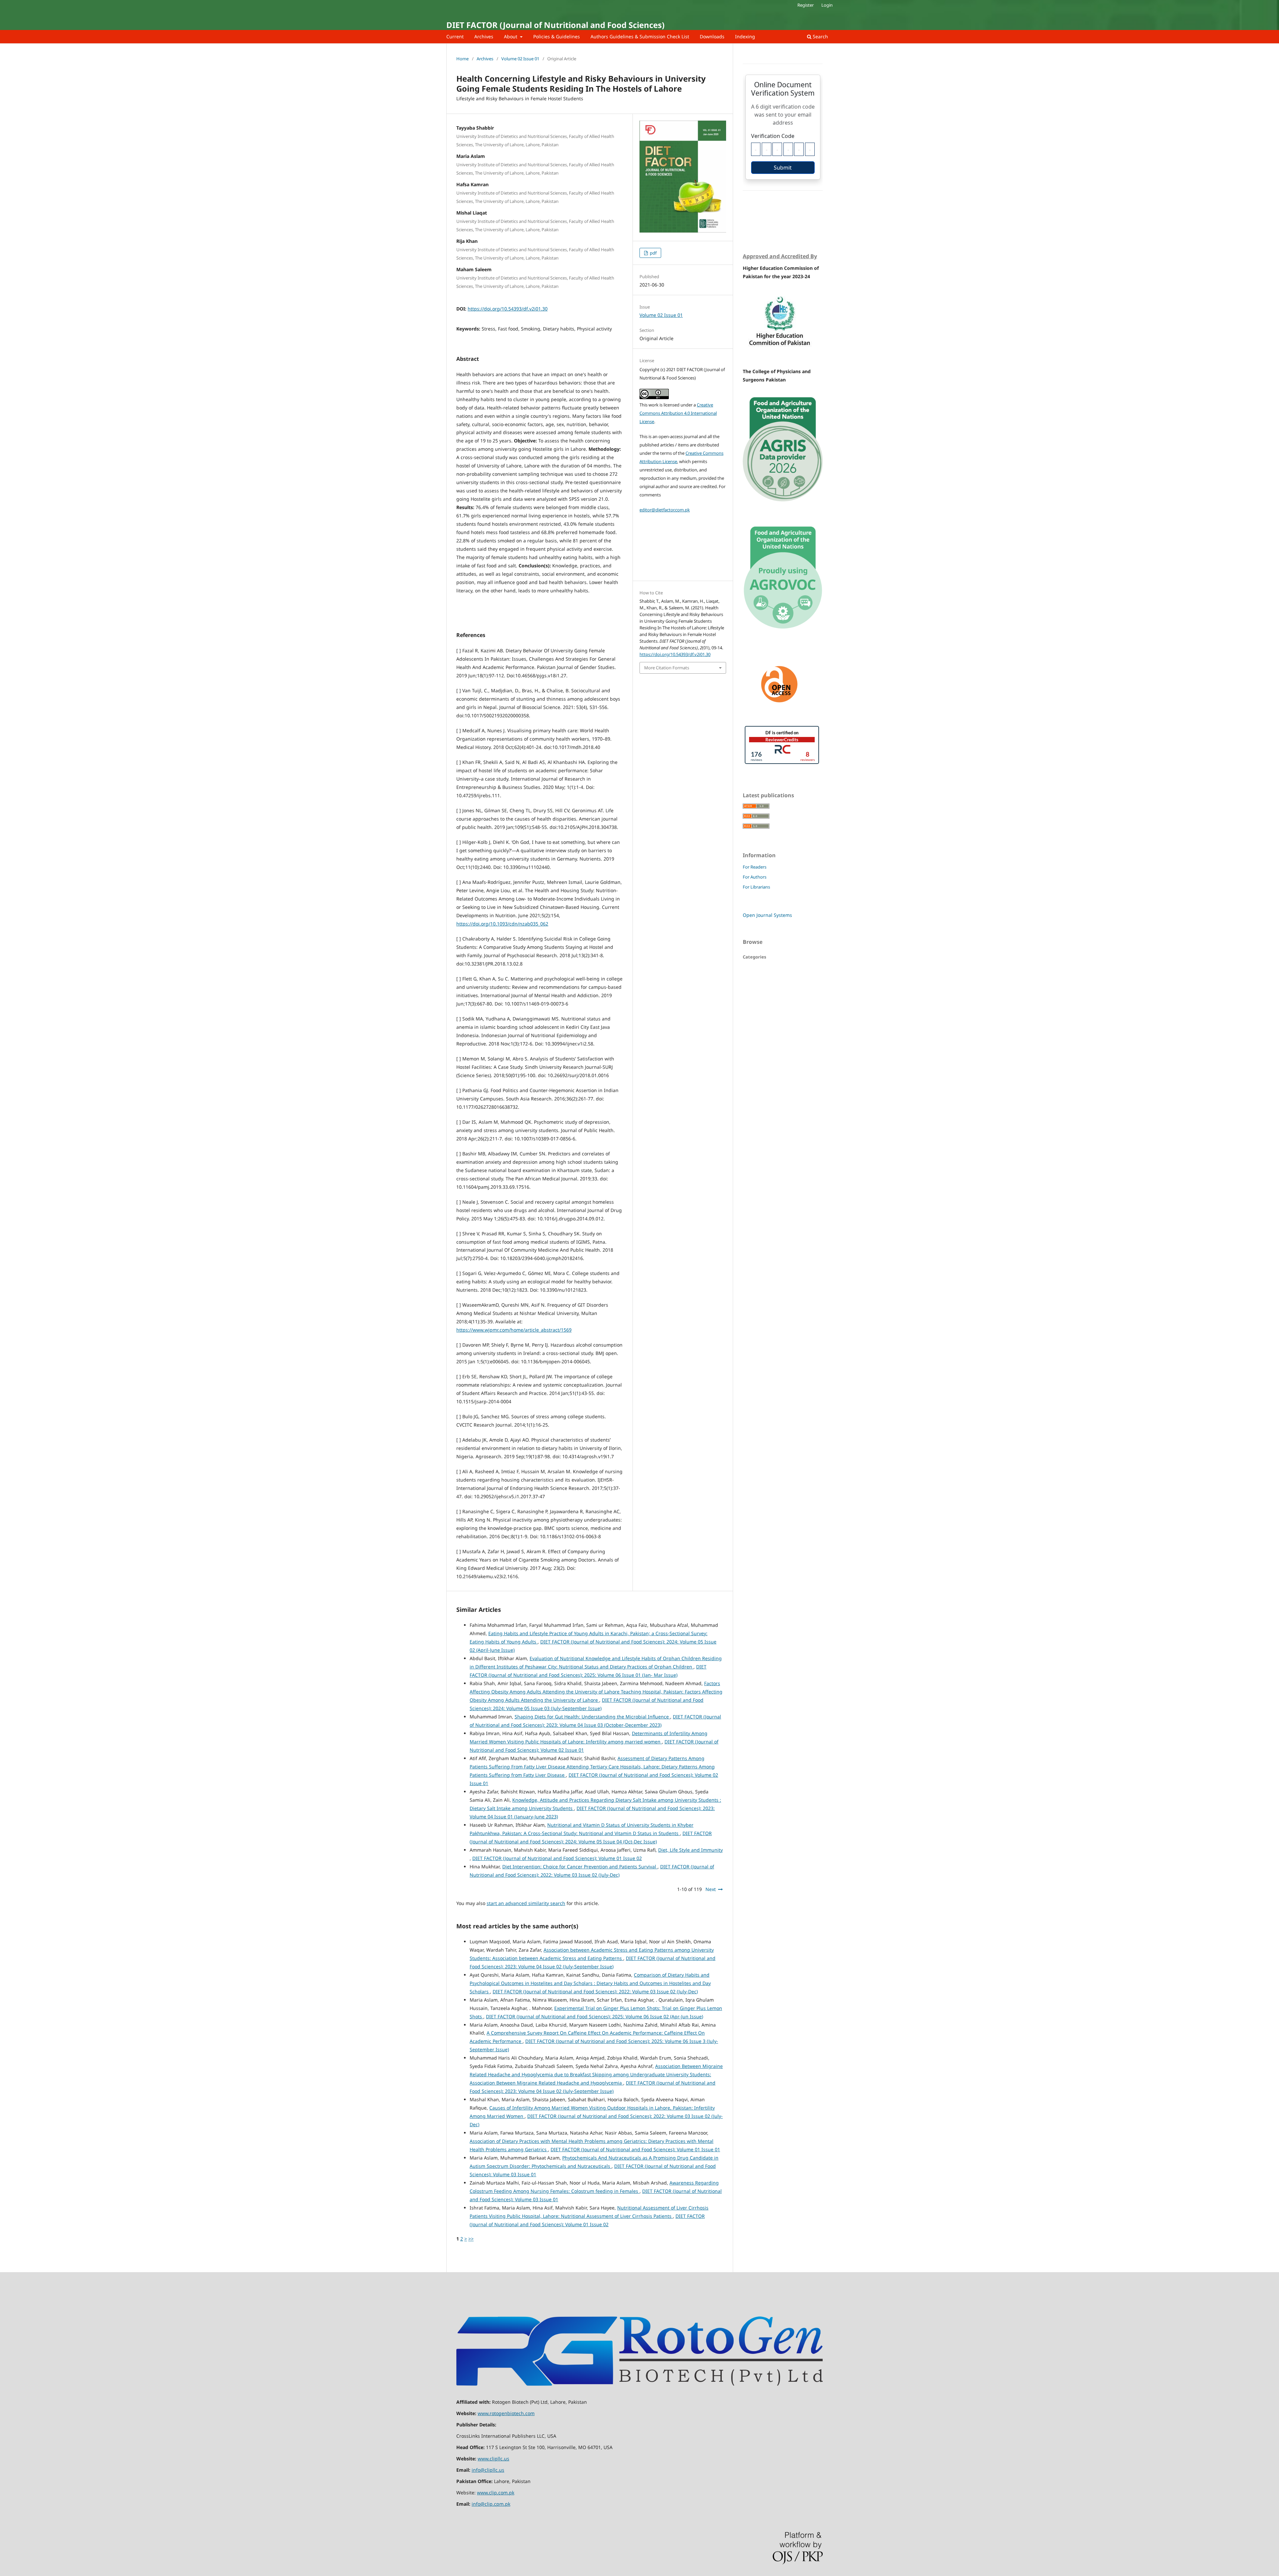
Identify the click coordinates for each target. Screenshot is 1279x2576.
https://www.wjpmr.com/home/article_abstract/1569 (514, 1330)
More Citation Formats (667, 668)
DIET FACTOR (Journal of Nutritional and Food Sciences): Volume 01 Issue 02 (557, 1858)
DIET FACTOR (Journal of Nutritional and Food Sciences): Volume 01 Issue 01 (635, 2149)
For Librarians (756, 887)
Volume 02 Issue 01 (520, 59)
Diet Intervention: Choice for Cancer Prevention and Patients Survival (580, 1867)
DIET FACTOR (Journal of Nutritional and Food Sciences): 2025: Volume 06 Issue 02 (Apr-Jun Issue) (595, 2016)
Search (820, 36)
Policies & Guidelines (557, 36)
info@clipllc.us (488, 2470)
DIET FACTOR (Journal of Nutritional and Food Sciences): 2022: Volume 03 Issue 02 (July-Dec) (595, 1991)
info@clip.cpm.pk (491, 2504)
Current (455, 36)
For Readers (755, 867)
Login (827, 5)
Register (806, 5)
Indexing (745, 36)
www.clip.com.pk (496, 2493)
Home (462, 59)
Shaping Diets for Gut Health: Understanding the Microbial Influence (592, 1717)
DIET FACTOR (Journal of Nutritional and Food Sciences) (555, 25)
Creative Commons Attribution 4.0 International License (678, 413)
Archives (484, 36)
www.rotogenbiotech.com (506, 2413)
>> (471, 2239)
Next (711, 1889)
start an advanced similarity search (526, 1903)
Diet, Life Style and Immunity (690, 1850)
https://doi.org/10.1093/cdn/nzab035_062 (502, 924)
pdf (653, 253)
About (511, 36)
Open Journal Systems (767, 915)
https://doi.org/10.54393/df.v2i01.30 (508, 309)
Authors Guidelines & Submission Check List (640, 36)
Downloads (712, 36)
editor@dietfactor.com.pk (665, 510)
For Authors (755, 877)
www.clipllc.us (493, 2459)
